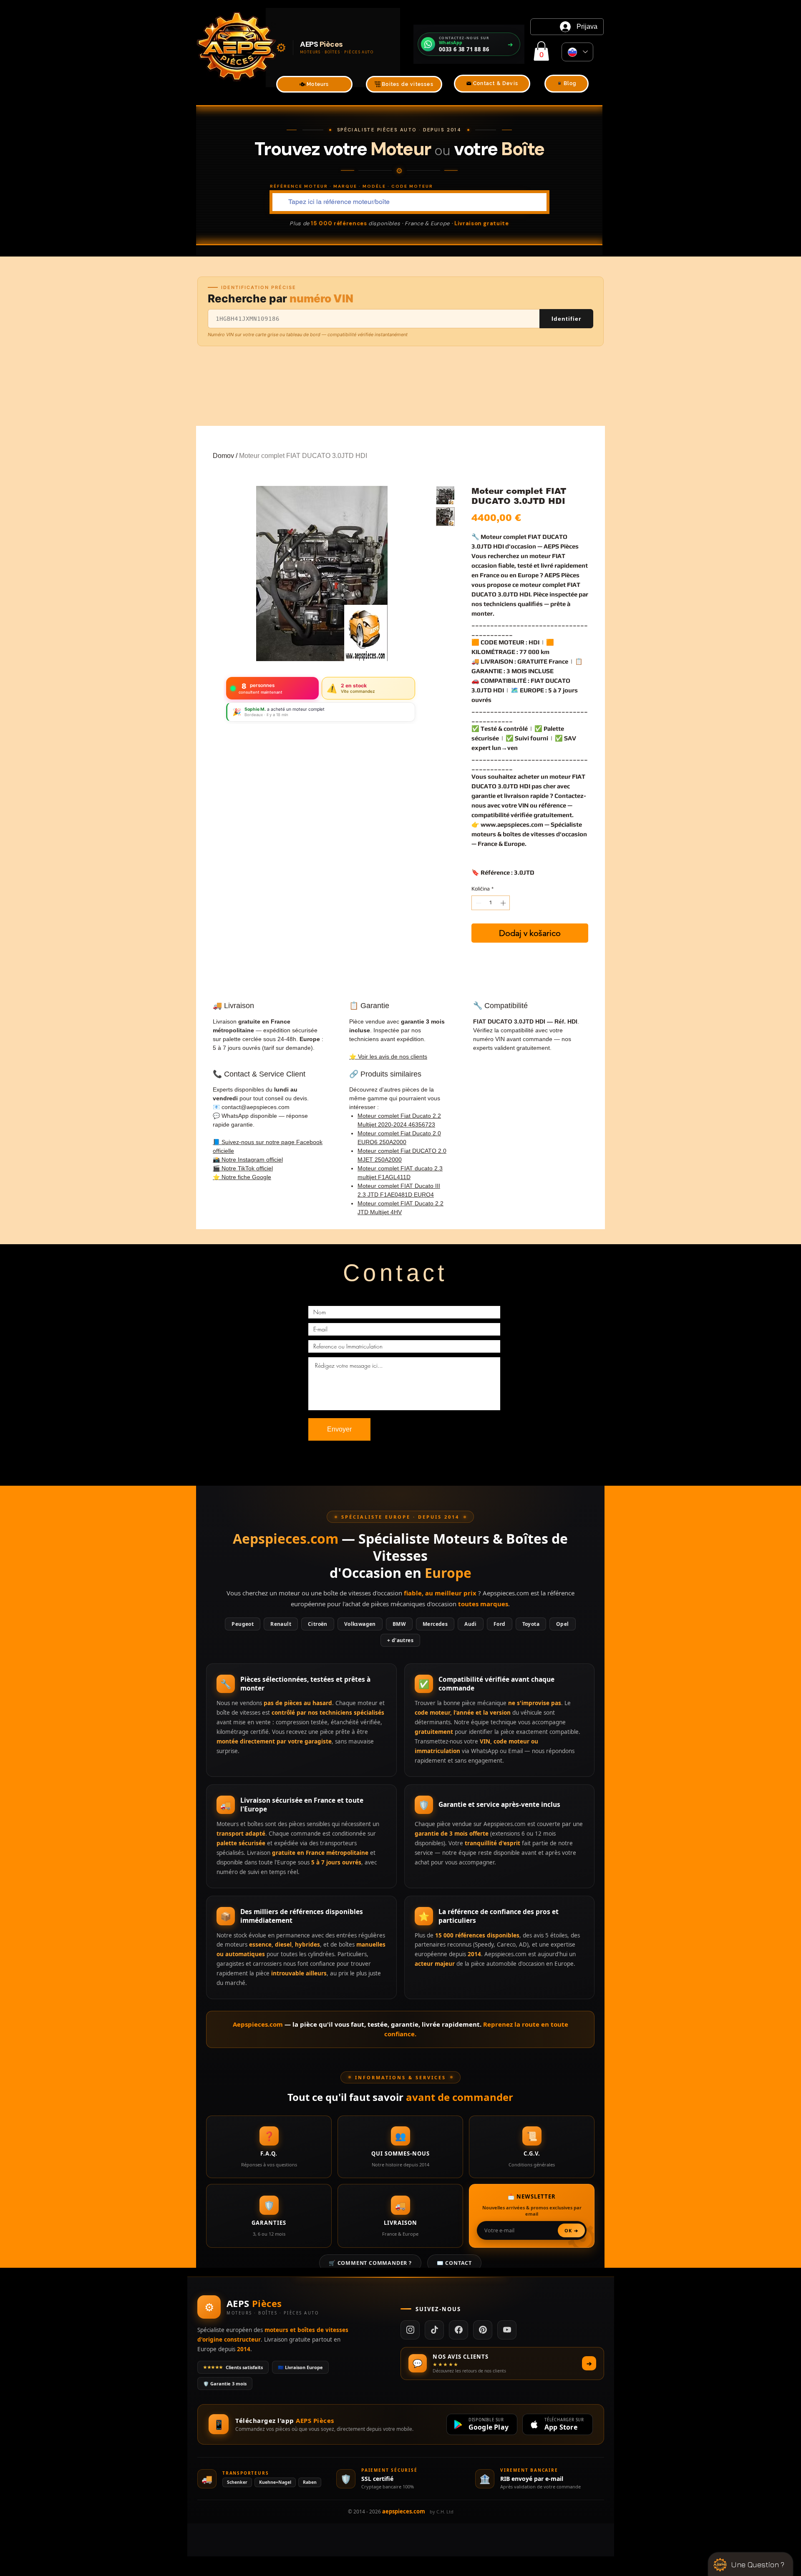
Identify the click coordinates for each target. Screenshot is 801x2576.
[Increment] (504, 903)
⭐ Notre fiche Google (242, 1177)
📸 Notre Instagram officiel (248, 1160)
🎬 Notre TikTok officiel (243, 1168)
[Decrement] (478, 903)
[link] (541, 51)
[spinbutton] (491, 903)
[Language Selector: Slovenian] (577, 52)
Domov (223, 456)
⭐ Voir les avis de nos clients (388, 1057)
